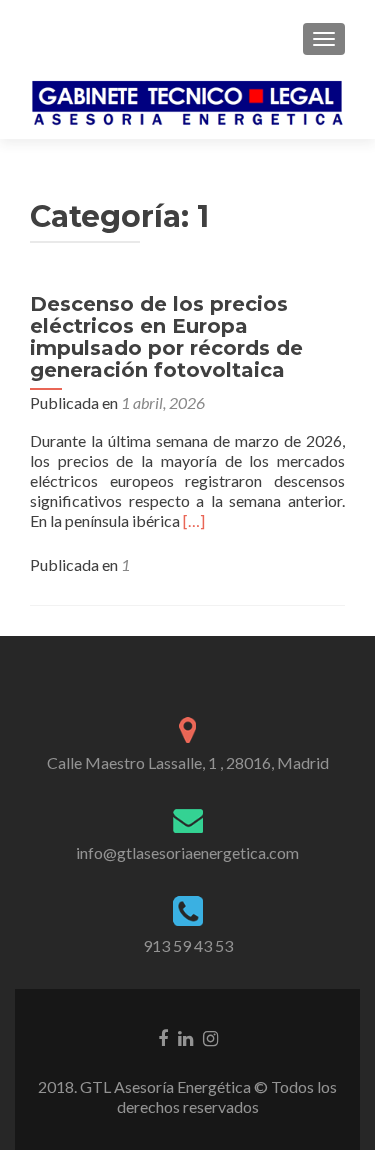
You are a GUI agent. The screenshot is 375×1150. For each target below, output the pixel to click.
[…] (194, 520)
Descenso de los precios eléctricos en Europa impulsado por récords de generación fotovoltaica (166, 337)
